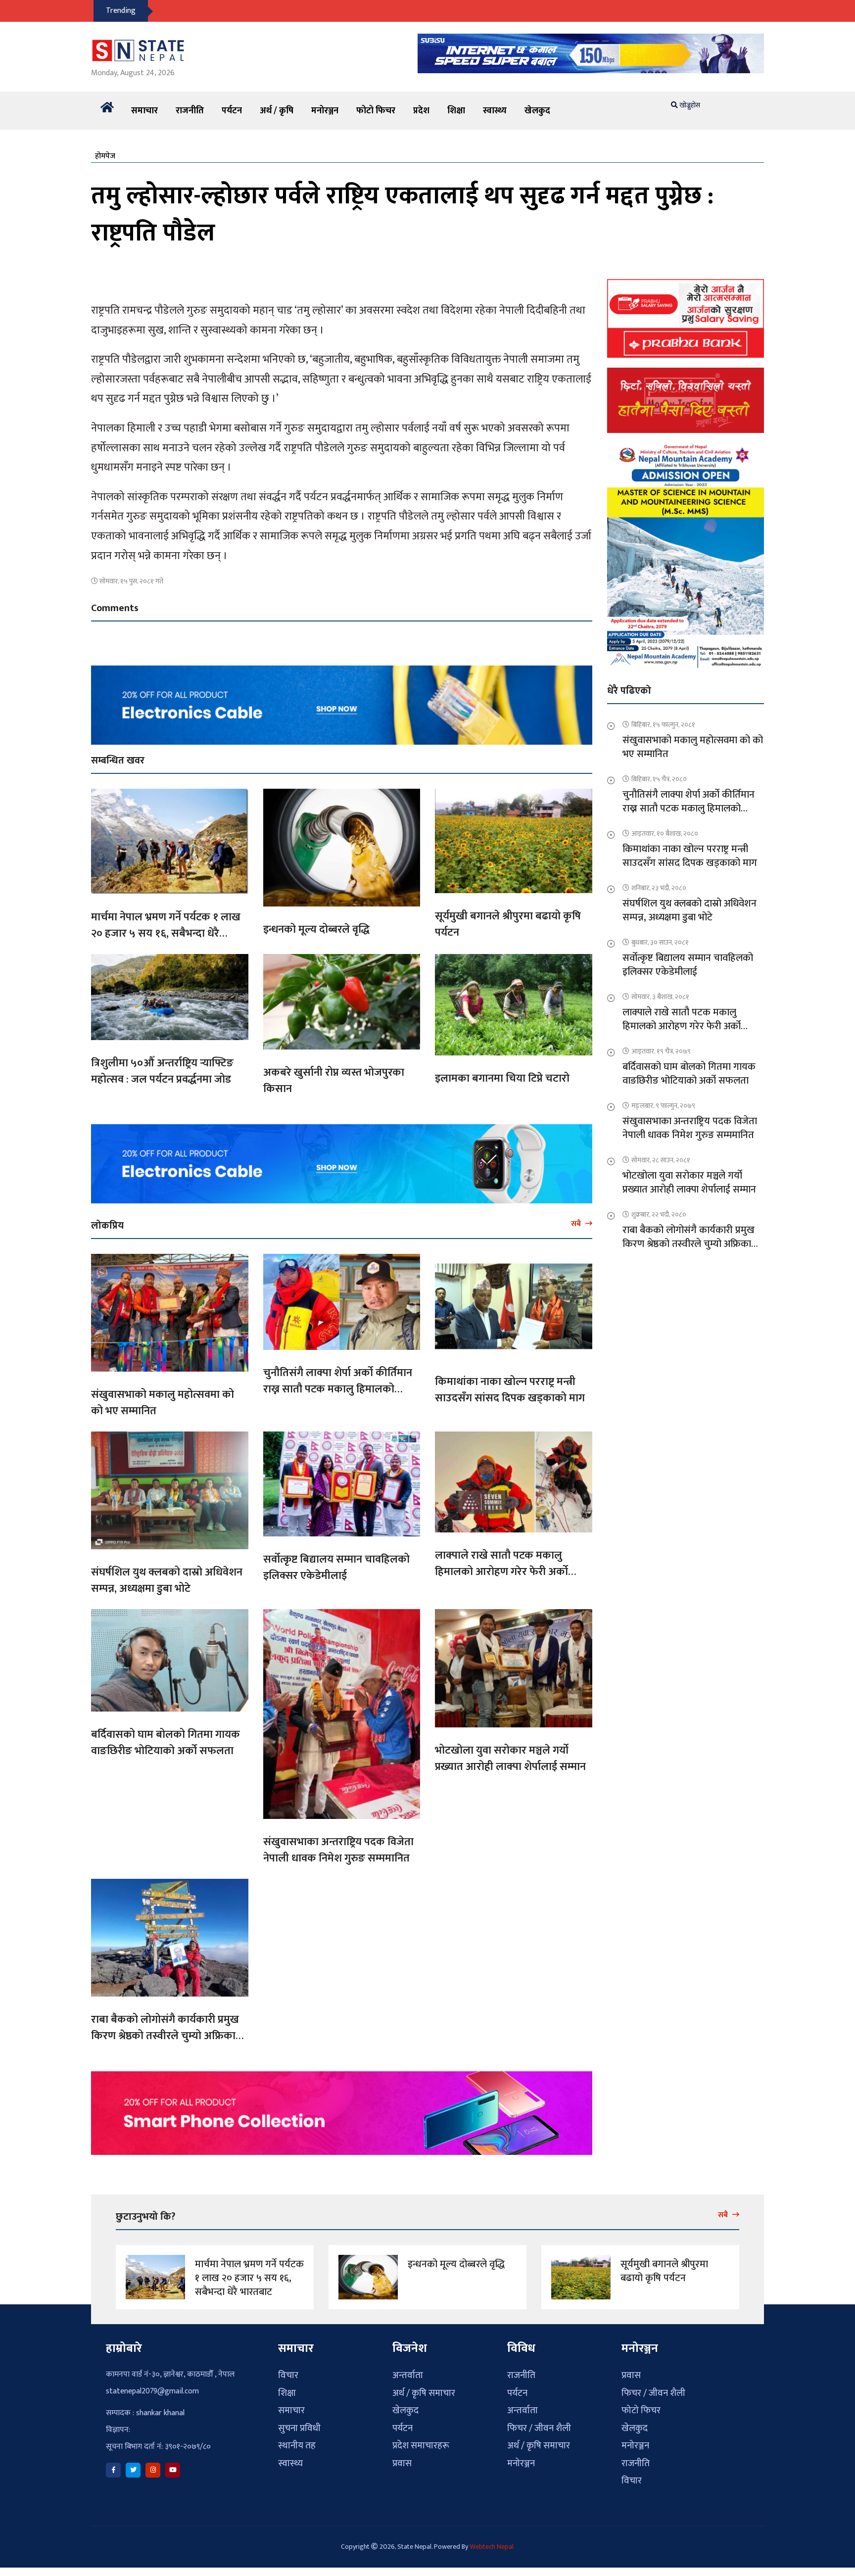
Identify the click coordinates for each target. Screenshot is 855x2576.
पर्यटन (232, 111)
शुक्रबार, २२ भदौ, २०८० (659, 1215)
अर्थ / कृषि (277, 111)
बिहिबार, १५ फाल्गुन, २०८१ (663, 725)
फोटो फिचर (376, 111)
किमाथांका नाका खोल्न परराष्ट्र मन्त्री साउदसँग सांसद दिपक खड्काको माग (510, 1390)
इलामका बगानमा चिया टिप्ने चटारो (502, 1078)
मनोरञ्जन (325, 111)
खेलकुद (537, 111)
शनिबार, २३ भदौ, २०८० (659, 888)
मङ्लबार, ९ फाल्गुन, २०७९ (663, 1106)
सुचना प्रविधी (299, 2428)
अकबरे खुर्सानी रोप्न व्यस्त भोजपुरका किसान (334, 1081)
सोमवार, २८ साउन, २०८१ (661, 1160)
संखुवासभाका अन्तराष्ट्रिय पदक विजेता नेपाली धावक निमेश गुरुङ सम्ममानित (338, 1850)
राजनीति (190, 111)
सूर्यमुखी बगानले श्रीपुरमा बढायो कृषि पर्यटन (508, 924)
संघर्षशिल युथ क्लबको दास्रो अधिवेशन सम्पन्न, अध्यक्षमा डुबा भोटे (167, 1580)
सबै (577, 1224)
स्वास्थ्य (495, 111)
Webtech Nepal (492, 2547)
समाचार (144, 111)
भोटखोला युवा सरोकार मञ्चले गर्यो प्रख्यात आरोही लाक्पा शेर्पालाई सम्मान (510, 1759)
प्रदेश (421, 111)
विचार (288, 2375)
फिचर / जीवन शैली (539, 2428)
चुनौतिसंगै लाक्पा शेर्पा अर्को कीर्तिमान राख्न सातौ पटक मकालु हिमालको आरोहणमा (338, 1389)
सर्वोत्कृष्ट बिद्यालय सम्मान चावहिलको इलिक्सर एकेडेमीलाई (336, 1568)
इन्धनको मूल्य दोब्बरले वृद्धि (316, 930)
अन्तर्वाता (408, 2375)
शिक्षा (456, 111)
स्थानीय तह (297, 2446)
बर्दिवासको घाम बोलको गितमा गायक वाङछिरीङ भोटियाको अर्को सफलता (166, 1743)
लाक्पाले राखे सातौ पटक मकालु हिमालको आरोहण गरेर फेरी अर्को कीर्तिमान (501, 1572)
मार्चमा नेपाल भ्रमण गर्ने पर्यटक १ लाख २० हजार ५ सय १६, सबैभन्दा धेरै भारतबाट (166, 933)
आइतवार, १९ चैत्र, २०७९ (661, 1051)
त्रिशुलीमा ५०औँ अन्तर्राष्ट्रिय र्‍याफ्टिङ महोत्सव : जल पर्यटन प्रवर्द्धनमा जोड (162, 1071)
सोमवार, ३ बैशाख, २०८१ (660, 997)
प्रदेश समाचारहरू (421, 2446)
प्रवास (402, 2463)
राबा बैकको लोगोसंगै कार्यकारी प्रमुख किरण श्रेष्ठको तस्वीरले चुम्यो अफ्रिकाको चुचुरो (169, 2036)
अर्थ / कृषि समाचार (424, 2393)
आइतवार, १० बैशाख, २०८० (665, 834)
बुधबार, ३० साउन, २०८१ (660, 942)
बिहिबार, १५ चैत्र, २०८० (659, 779)
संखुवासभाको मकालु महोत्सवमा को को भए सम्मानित (163, 1403)
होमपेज (105, 156)
